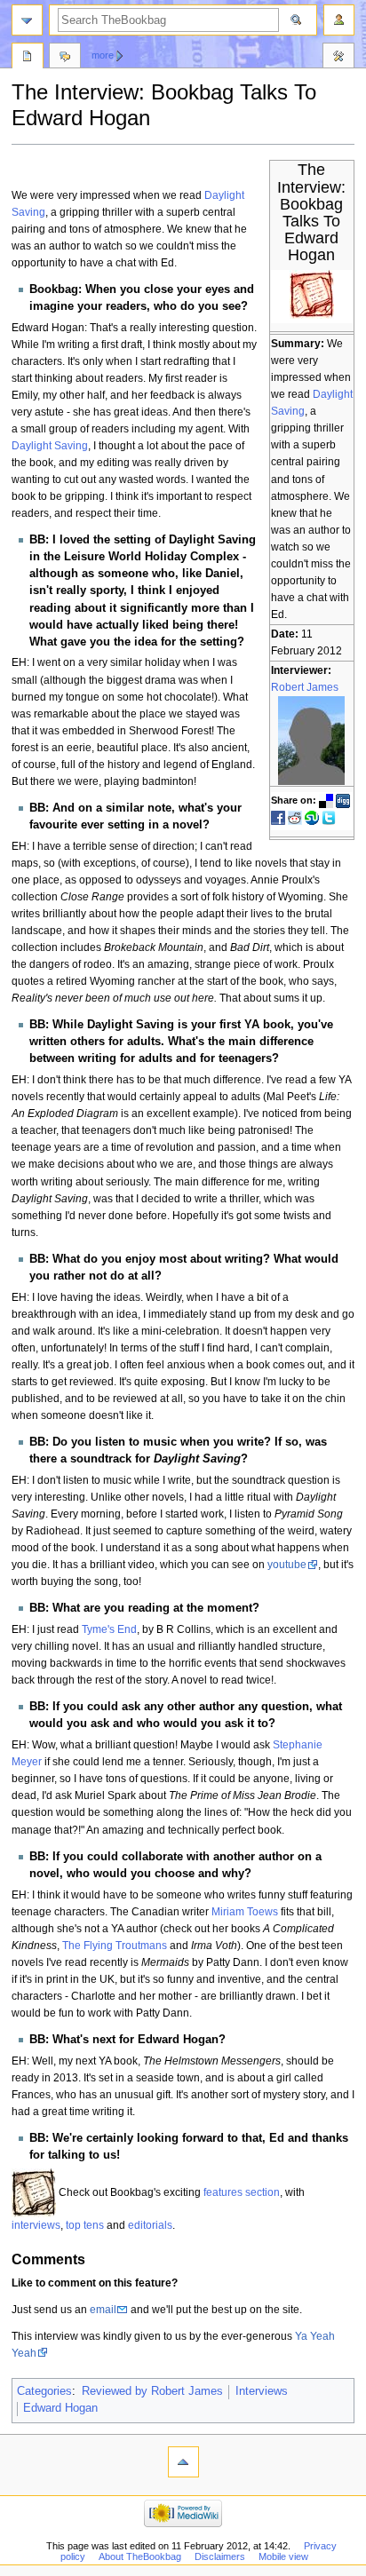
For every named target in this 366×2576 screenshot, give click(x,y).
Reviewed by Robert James (152, 2391)
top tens (85, 2225)
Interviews (262, 2391)
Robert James (305, 687)
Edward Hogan (60, 2408)
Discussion (65, 58)
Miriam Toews (245, 1912)
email (103, 2310)
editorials (150, 2225)
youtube (287, 1565)
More (103, 55)
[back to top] (183, 2462)
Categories (44, 2391)
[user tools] (339, 20)
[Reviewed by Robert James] (311, 740)
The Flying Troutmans (115, 1946)
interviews (36, 2225)
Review (28, 58)
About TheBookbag (140, 2556)
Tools (338, 58)
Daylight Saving (50, 446)
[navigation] (27, 20)
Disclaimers (220, 2556)
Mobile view (283, 2556)
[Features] (34, 2192)
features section (242, 2192)
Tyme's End (109, 1629)
